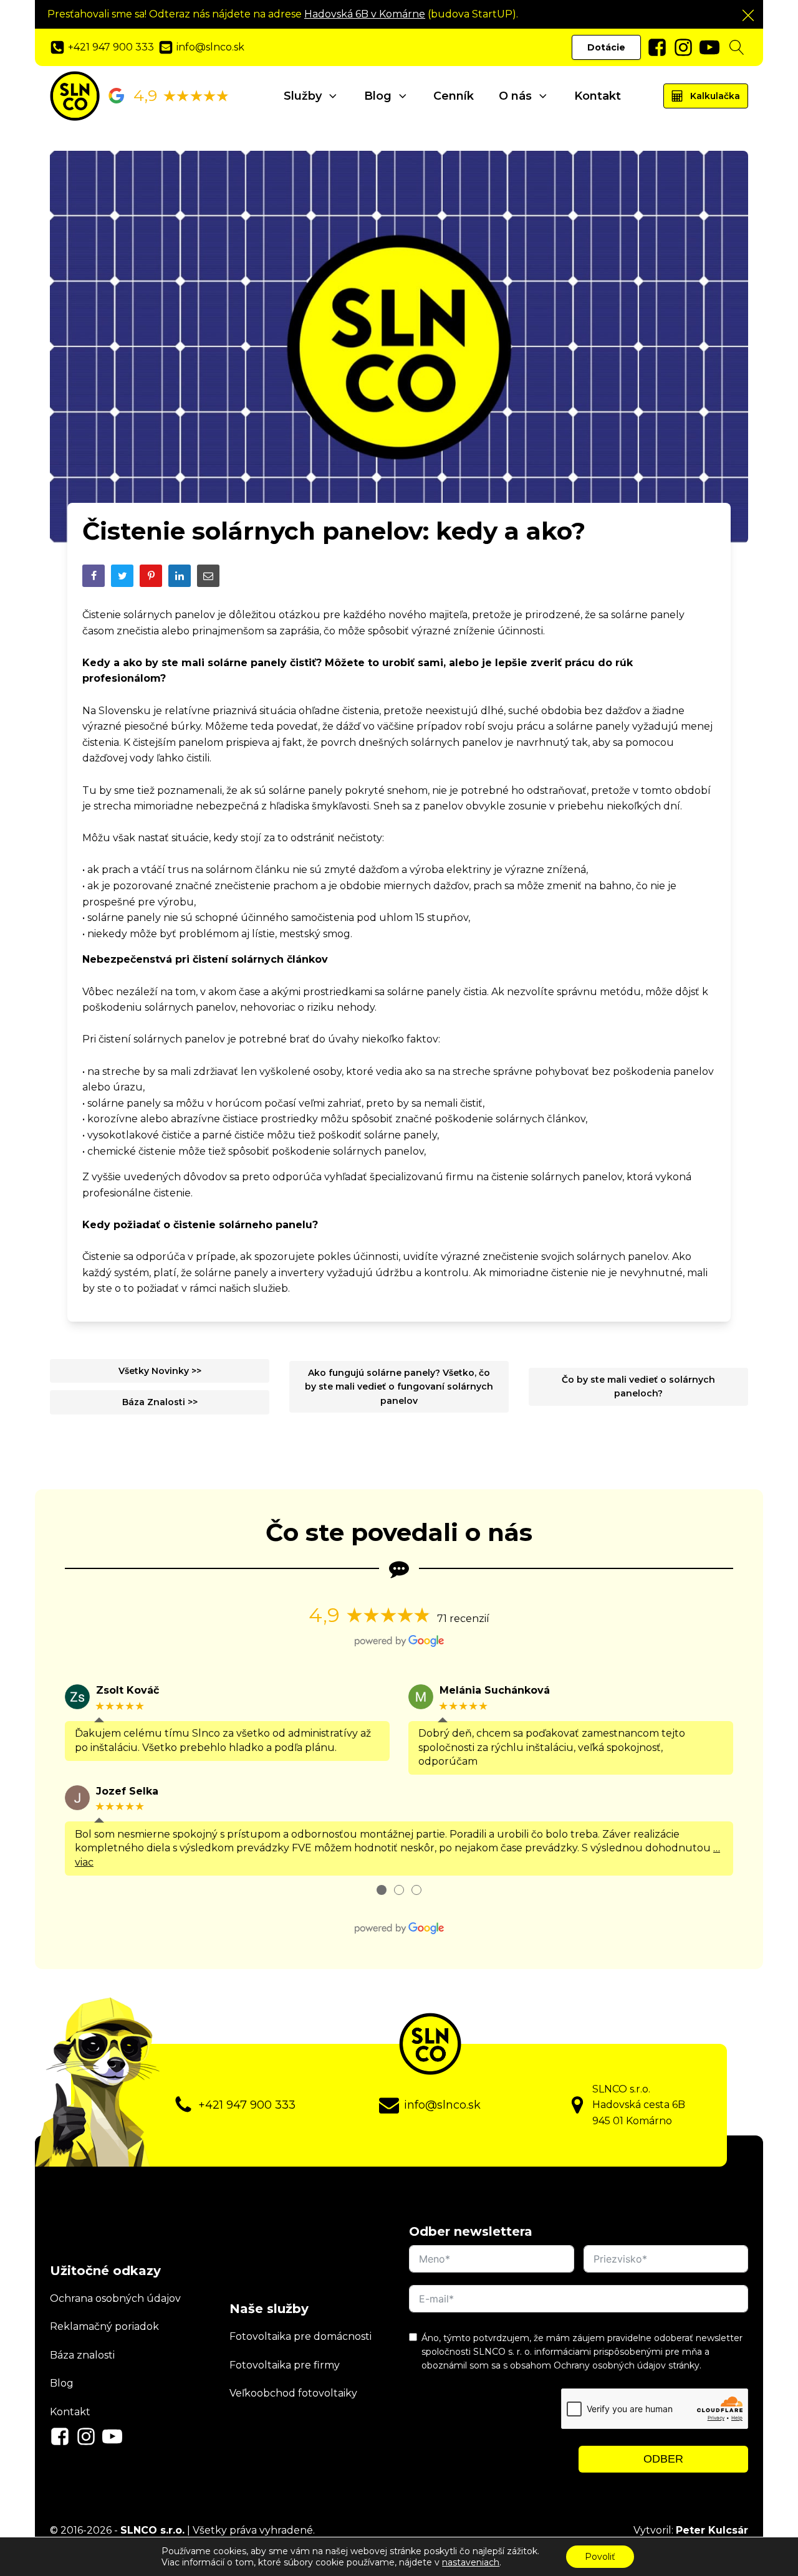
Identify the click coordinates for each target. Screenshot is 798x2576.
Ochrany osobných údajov (610, 2365)
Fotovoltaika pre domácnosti (300, 2336)
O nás (515, 96)
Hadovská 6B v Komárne (365, 14)
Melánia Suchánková (495, 1690)
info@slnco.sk (442, 2105)
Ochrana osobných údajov (115, 2298)
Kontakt (598, 96)
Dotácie (606, 47)
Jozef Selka (127, 1791)
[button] (748, 15)
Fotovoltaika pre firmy (285, 2365)
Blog (378, 96)
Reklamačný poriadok (104, 2326)
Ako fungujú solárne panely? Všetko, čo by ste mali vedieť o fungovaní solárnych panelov (399, 1387)
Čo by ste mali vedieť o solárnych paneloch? (638, 1386)
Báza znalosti (82, 2355)
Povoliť (600, 2557)
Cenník (454, 96)
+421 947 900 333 (247, 2105)
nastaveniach (471, 2562)
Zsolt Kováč (127, 1690)
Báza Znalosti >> (160, 1402)
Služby (303, 96)
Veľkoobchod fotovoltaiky (293, 2393)
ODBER (663, 2459)
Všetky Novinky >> (160, 1371)
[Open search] (737, 47)
